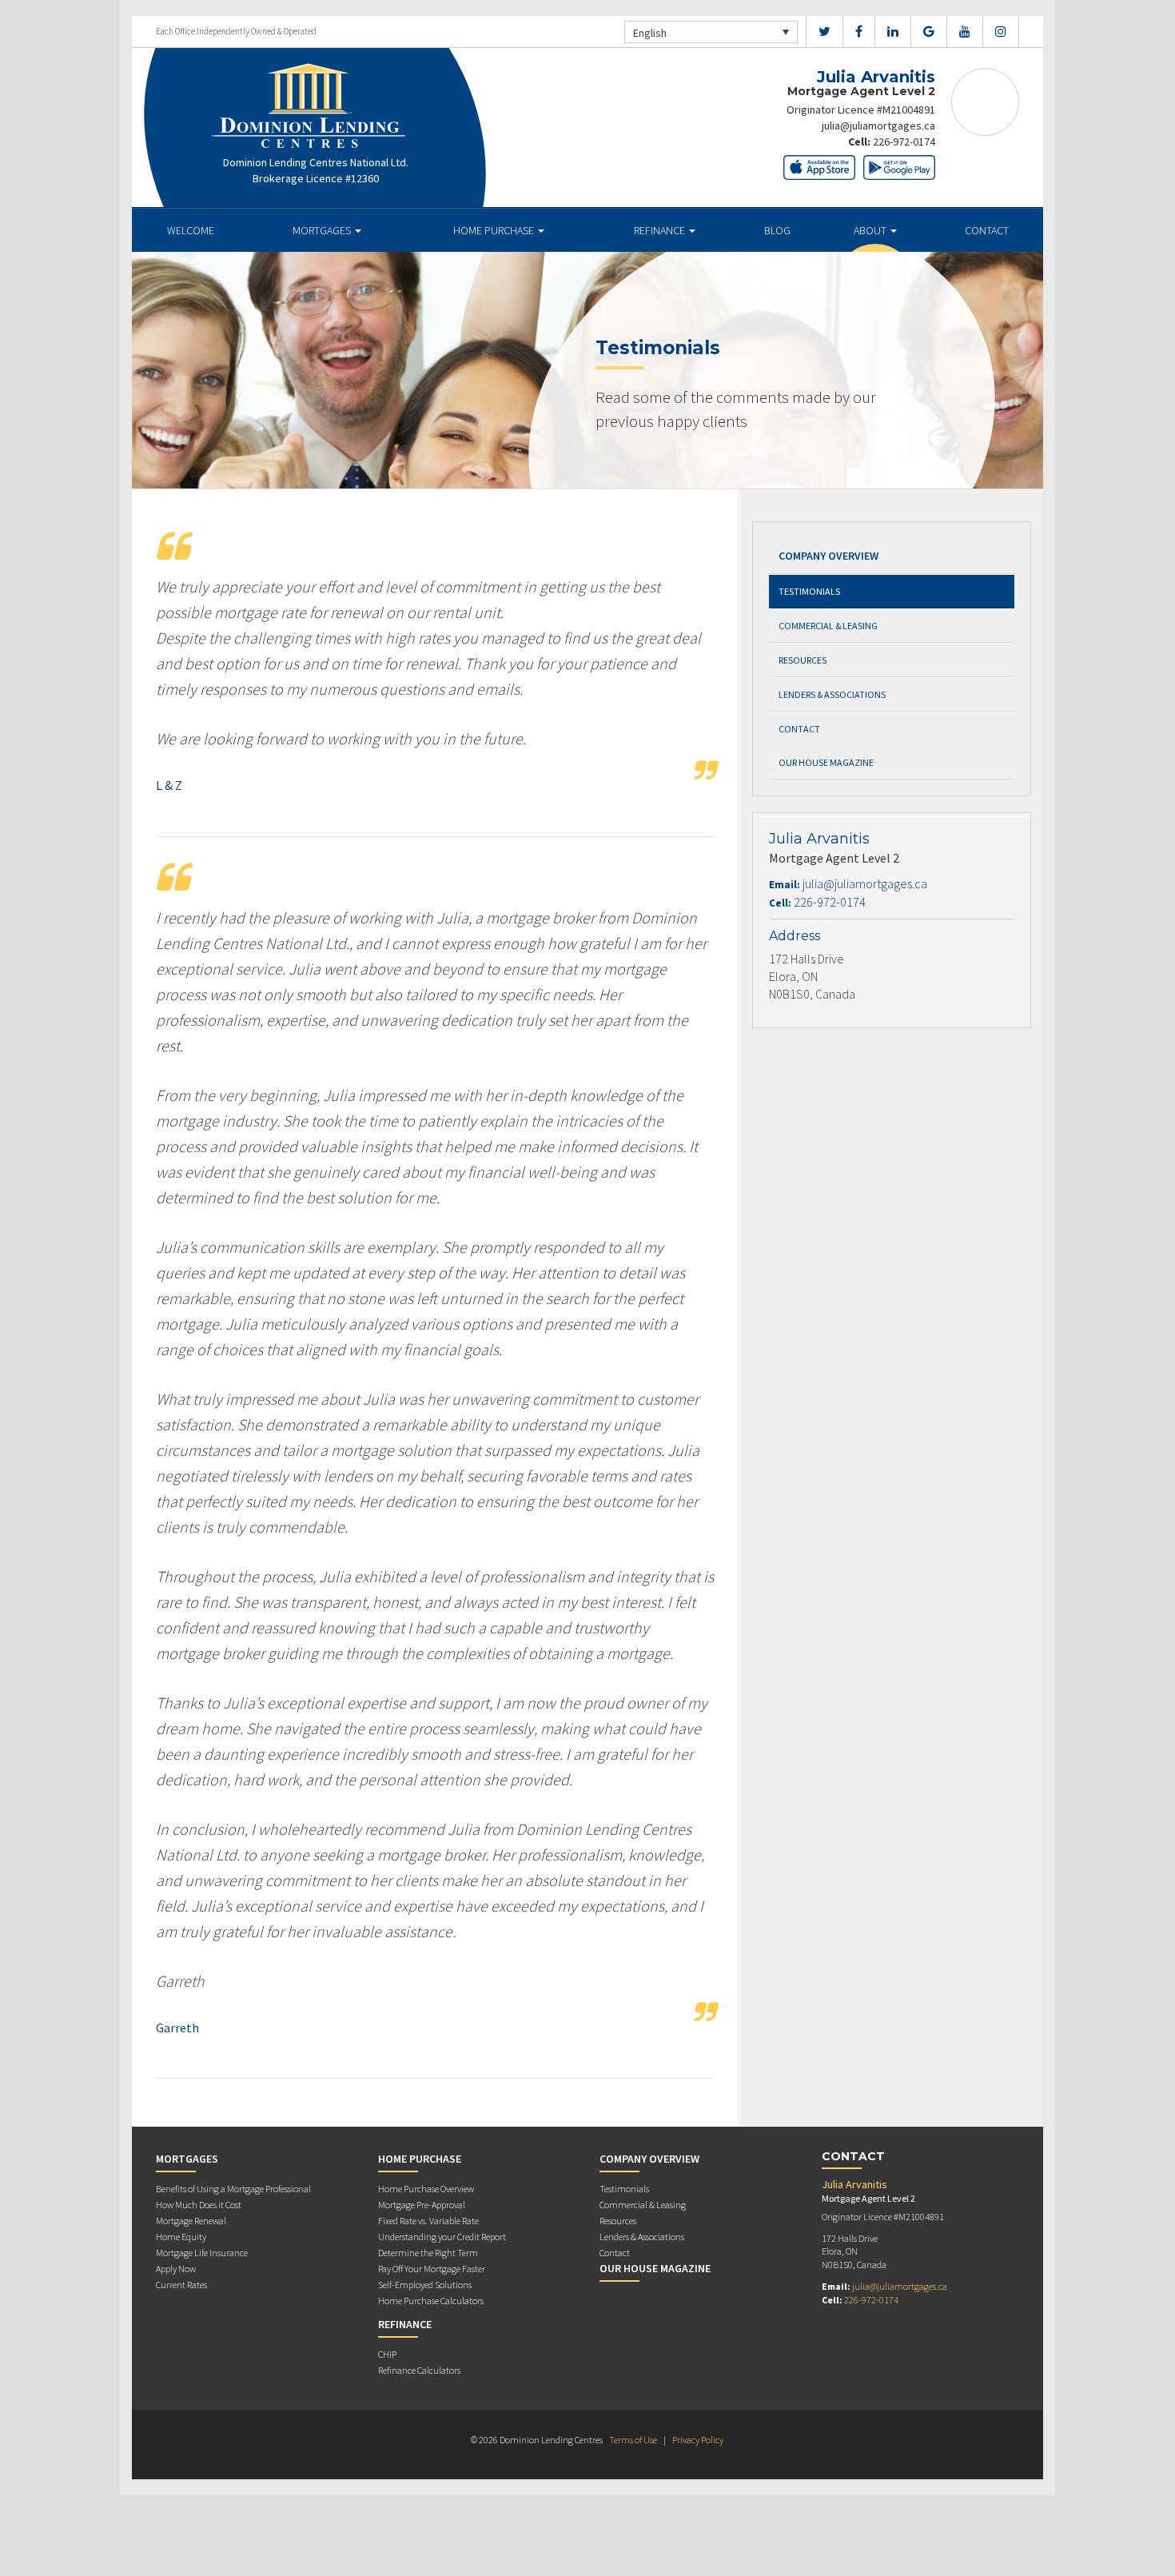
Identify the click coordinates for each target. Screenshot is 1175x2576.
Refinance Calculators (419, 2370)
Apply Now (176, 2269)
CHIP (387, 2354)
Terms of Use (633, 2440)
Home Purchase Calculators (431, 2301)
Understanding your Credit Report (442, 2237)
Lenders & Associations (832, 694)
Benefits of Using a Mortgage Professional (233, 2189)
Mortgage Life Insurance (202, 2253)
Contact (987, 230)
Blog (777, 230)
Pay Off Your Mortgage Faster (432, 2269)
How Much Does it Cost (199, 2205)
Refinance (661, 230)
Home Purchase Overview (426, 2189)
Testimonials (809, 591)
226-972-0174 (904, 142)
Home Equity (181, 2237)
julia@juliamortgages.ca (878, 126)
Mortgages (323, 230)
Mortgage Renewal (191, 2221)
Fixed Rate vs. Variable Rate (428, 2221)
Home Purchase (495, 230)
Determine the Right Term (428, 2253)
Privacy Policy (698, 2440)
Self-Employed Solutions (425, 2285)
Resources (803, 660)
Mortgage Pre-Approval (422, 2205)
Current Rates (181, 2285)
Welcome (191, 230)
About (871, 230)
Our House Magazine (826, 762)
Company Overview (828, 556)
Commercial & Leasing (828, 626)
